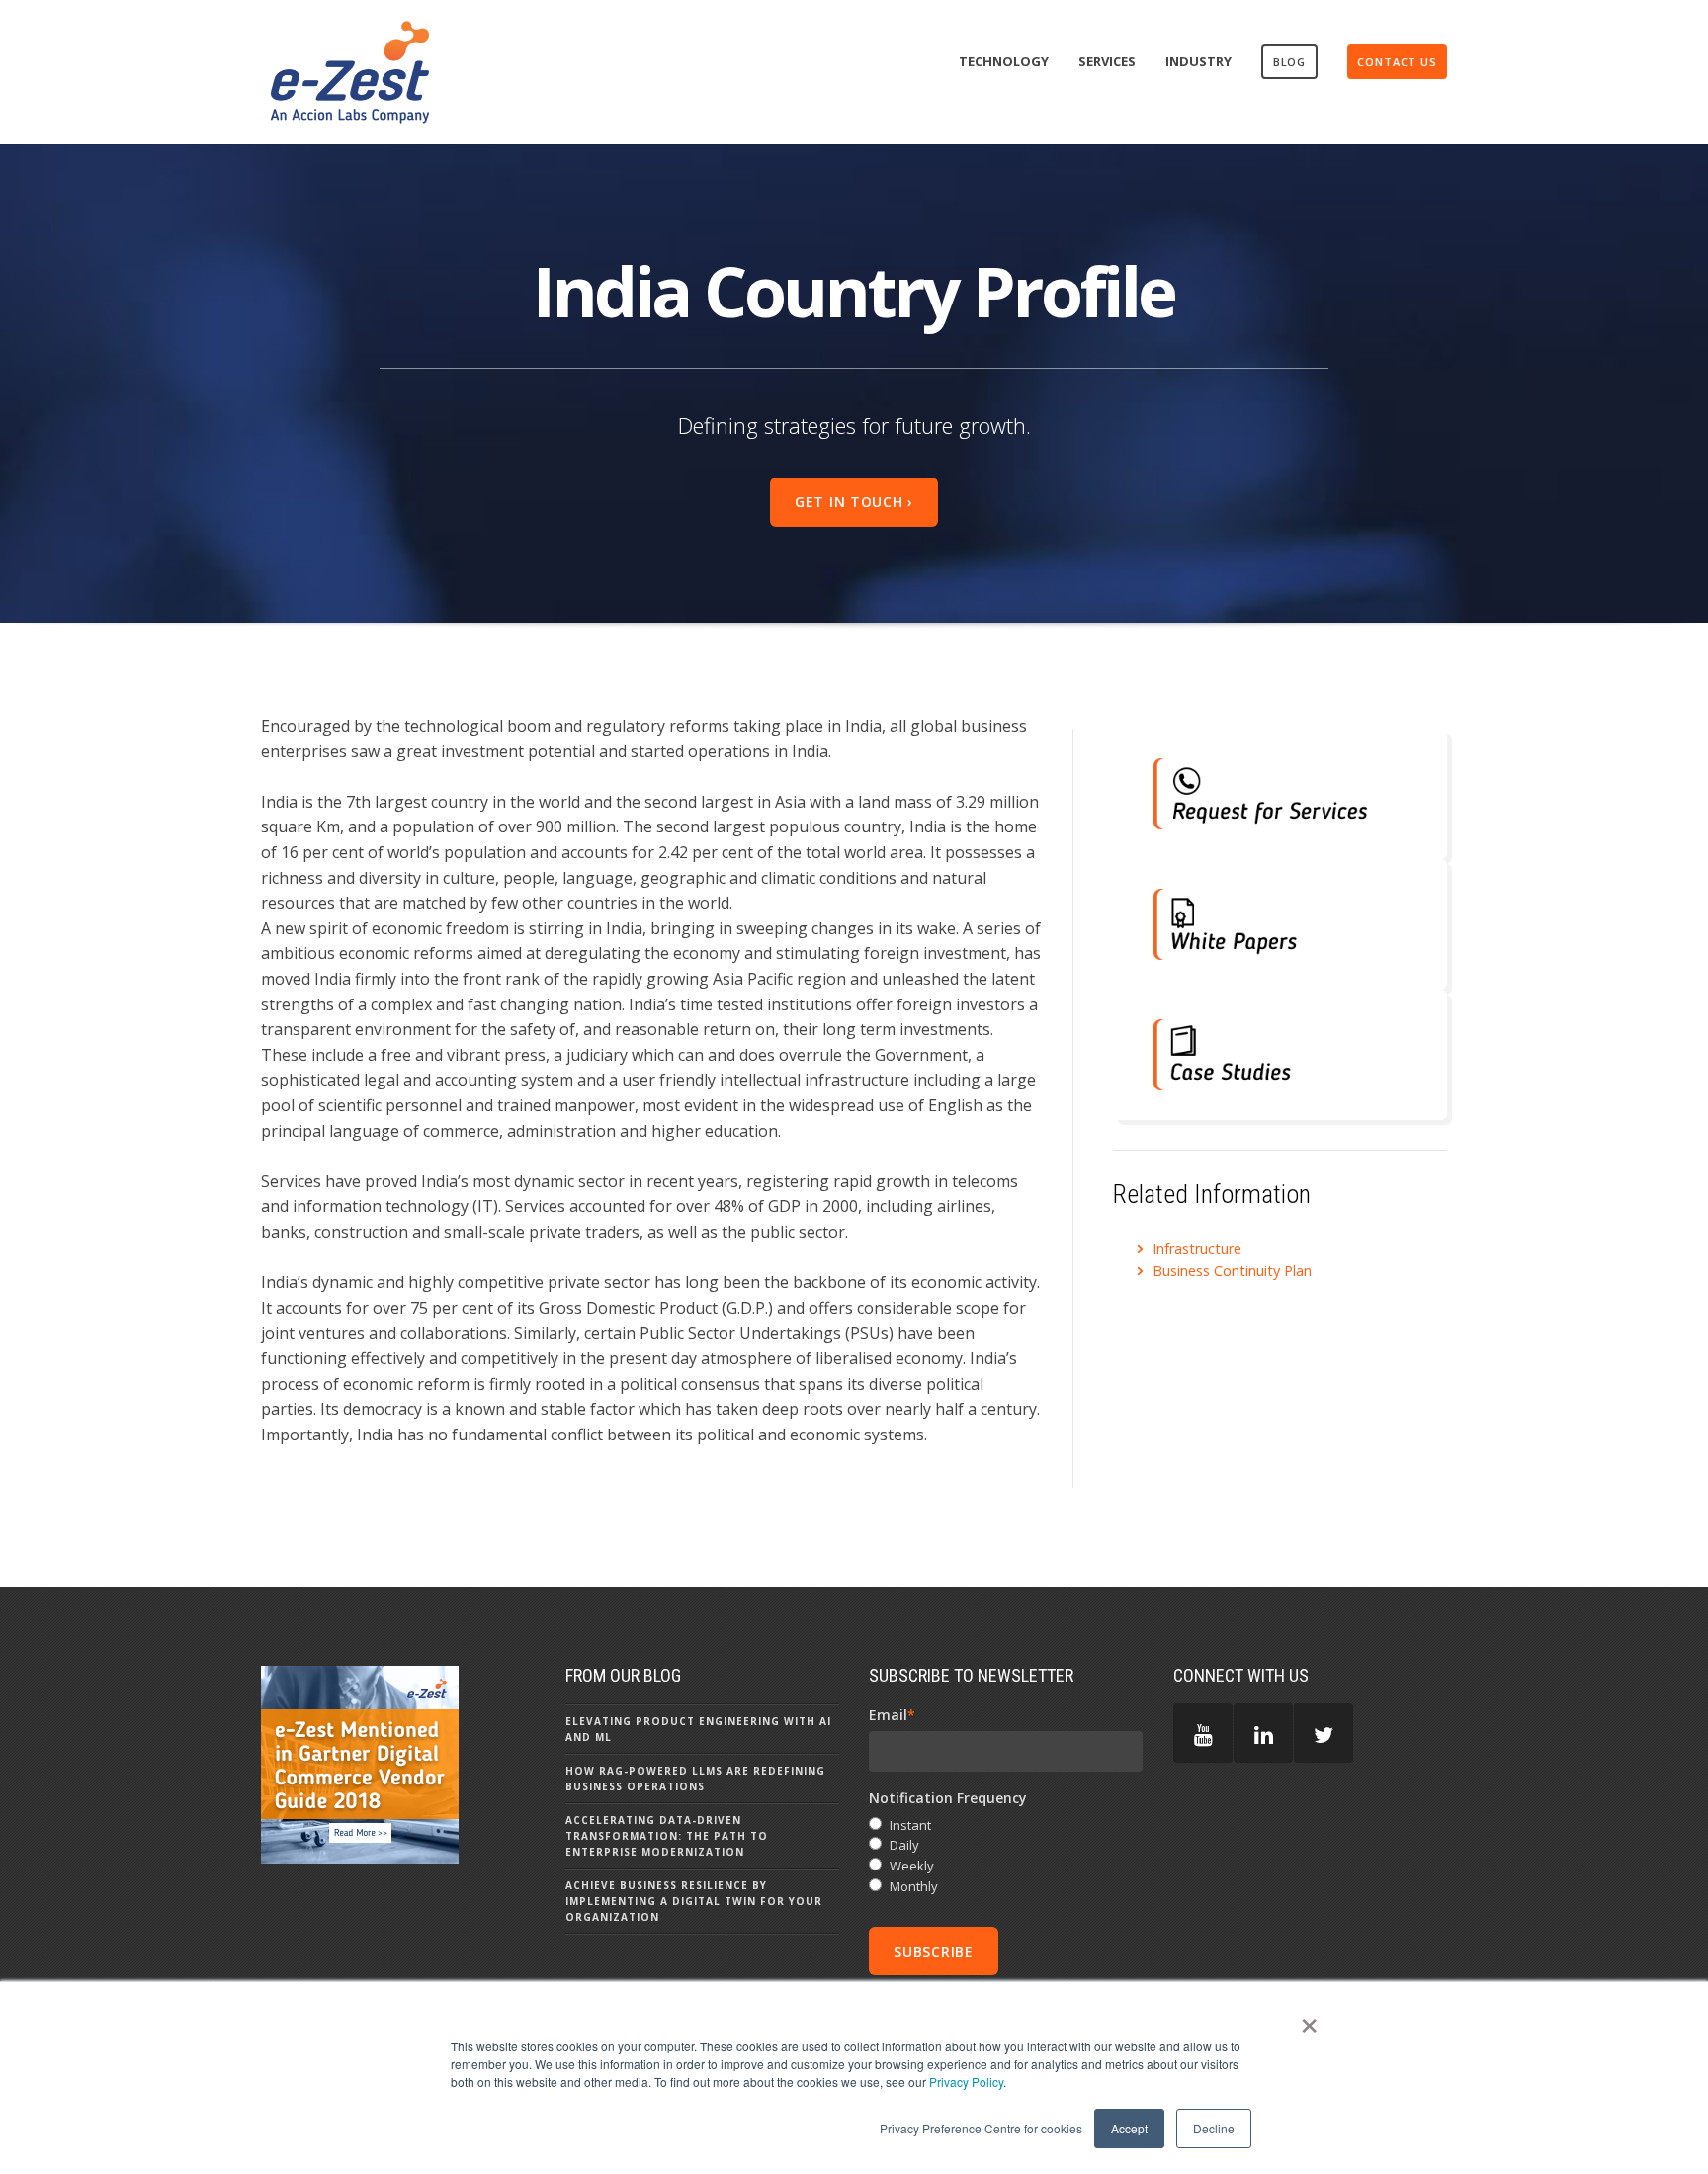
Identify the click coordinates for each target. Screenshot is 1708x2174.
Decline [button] (1214, 2128)
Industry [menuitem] (1198, 61)
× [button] (1309, 2019)
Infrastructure (1197, 1248)
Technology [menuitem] (1004, 61)
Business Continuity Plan (1232, 1271)
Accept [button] (1129, 2128)
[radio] (1006, 1826)
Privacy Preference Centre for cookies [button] (981, 2128)
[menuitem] (1290, 62)
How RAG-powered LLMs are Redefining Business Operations (695, 1779)
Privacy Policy (966, 2082)
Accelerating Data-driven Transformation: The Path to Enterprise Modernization (667, 1836)
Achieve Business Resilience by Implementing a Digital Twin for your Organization (694, 1901)
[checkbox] (1006, 1856)
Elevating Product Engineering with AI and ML (698, 1729)
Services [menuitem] (1107, 61)
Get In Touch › (854, 502)
